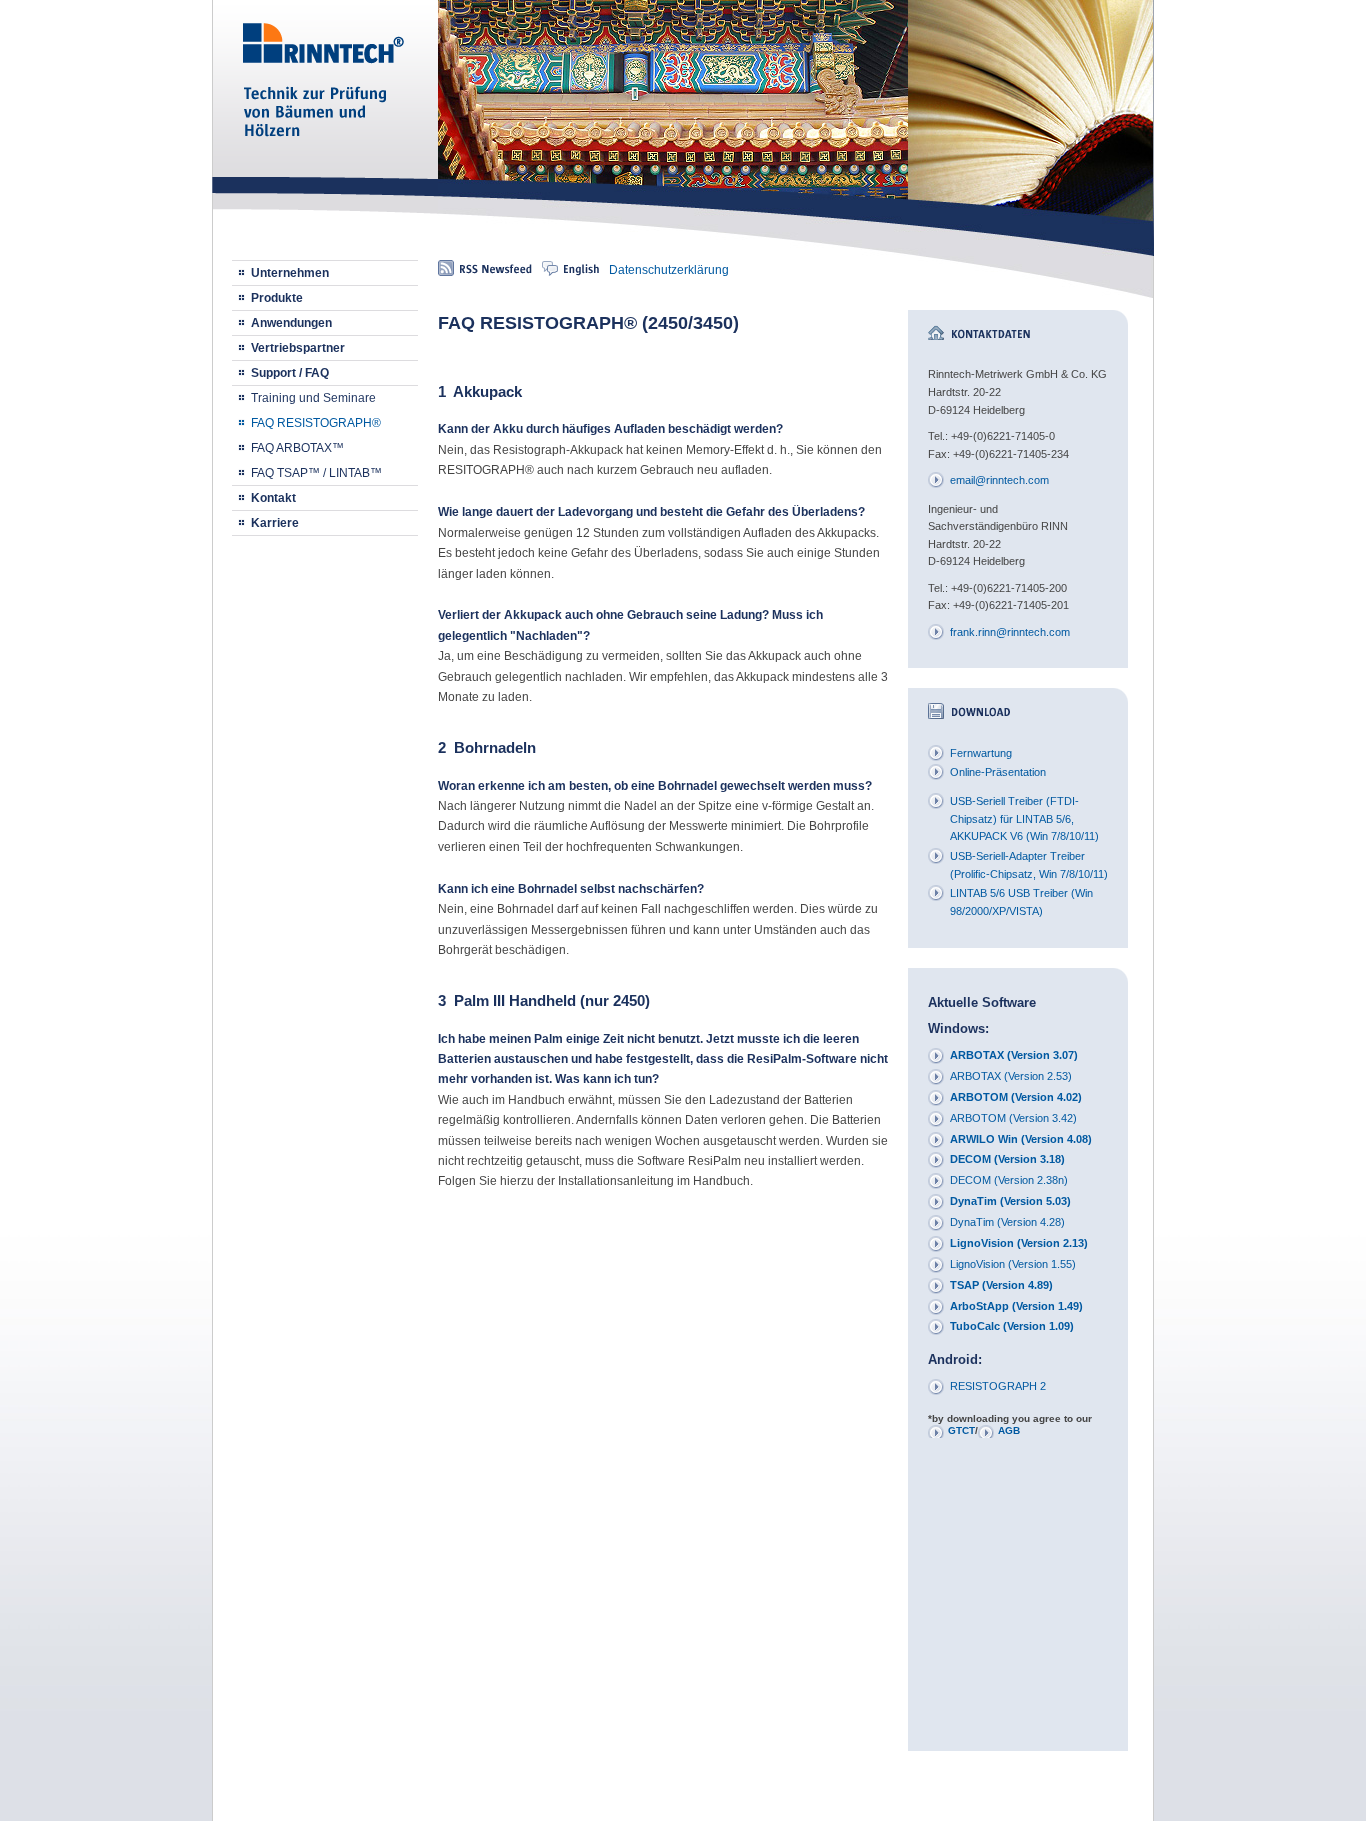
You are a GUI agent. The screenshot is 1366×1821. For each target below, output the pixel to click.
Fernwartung (981, 753)
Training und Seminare (313, 398)
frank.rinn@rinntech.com (1010, 632)
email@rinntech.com (999, 480)
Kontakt (273, 498)
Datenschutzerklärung (669, 270)
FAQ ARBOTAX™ (297, 448)
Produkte (277, 298)
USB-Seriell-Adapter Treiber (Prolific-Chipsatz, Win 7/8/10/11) (1029, 865)
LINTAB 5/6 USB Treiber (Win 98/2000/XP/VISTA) (1021, 902)
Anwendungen (291, 323)
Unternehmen (290, 273)
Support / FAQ (290, 373)
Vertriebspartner (298, 348)
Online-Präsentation (998, 772)
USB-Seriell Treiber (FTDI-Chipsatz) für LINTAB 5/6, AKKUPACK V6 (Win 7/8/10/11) (1024, 818)
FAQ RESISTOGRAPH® (316, 423)
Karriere (275, 523)
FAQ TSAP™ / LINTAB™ (316, 473)
